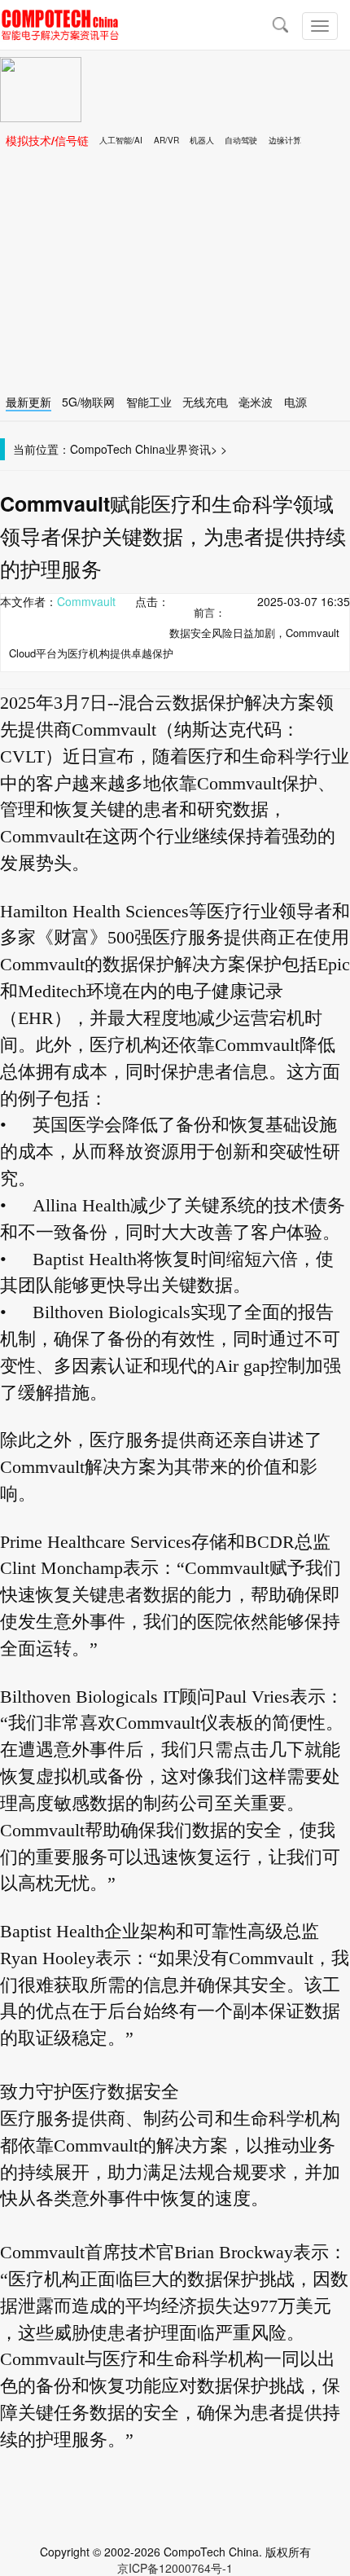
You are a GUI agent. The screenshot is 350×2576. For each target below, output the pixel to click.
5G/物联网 (88, 402)
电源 (295, 402)
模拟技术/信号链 (47, 140)
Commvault (86, 601)
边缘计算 (285, 140)
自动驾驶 (241, 140)
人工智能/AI (121, 140)
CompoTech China (118, 449)
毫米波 (256, 402)
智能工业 (149, 402)
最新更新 (28, 402)
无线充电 (205, 402)
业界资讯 (188, 449)
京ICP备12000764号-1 (175, 2568)
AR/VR (166, 140)
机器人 (202, 140)
